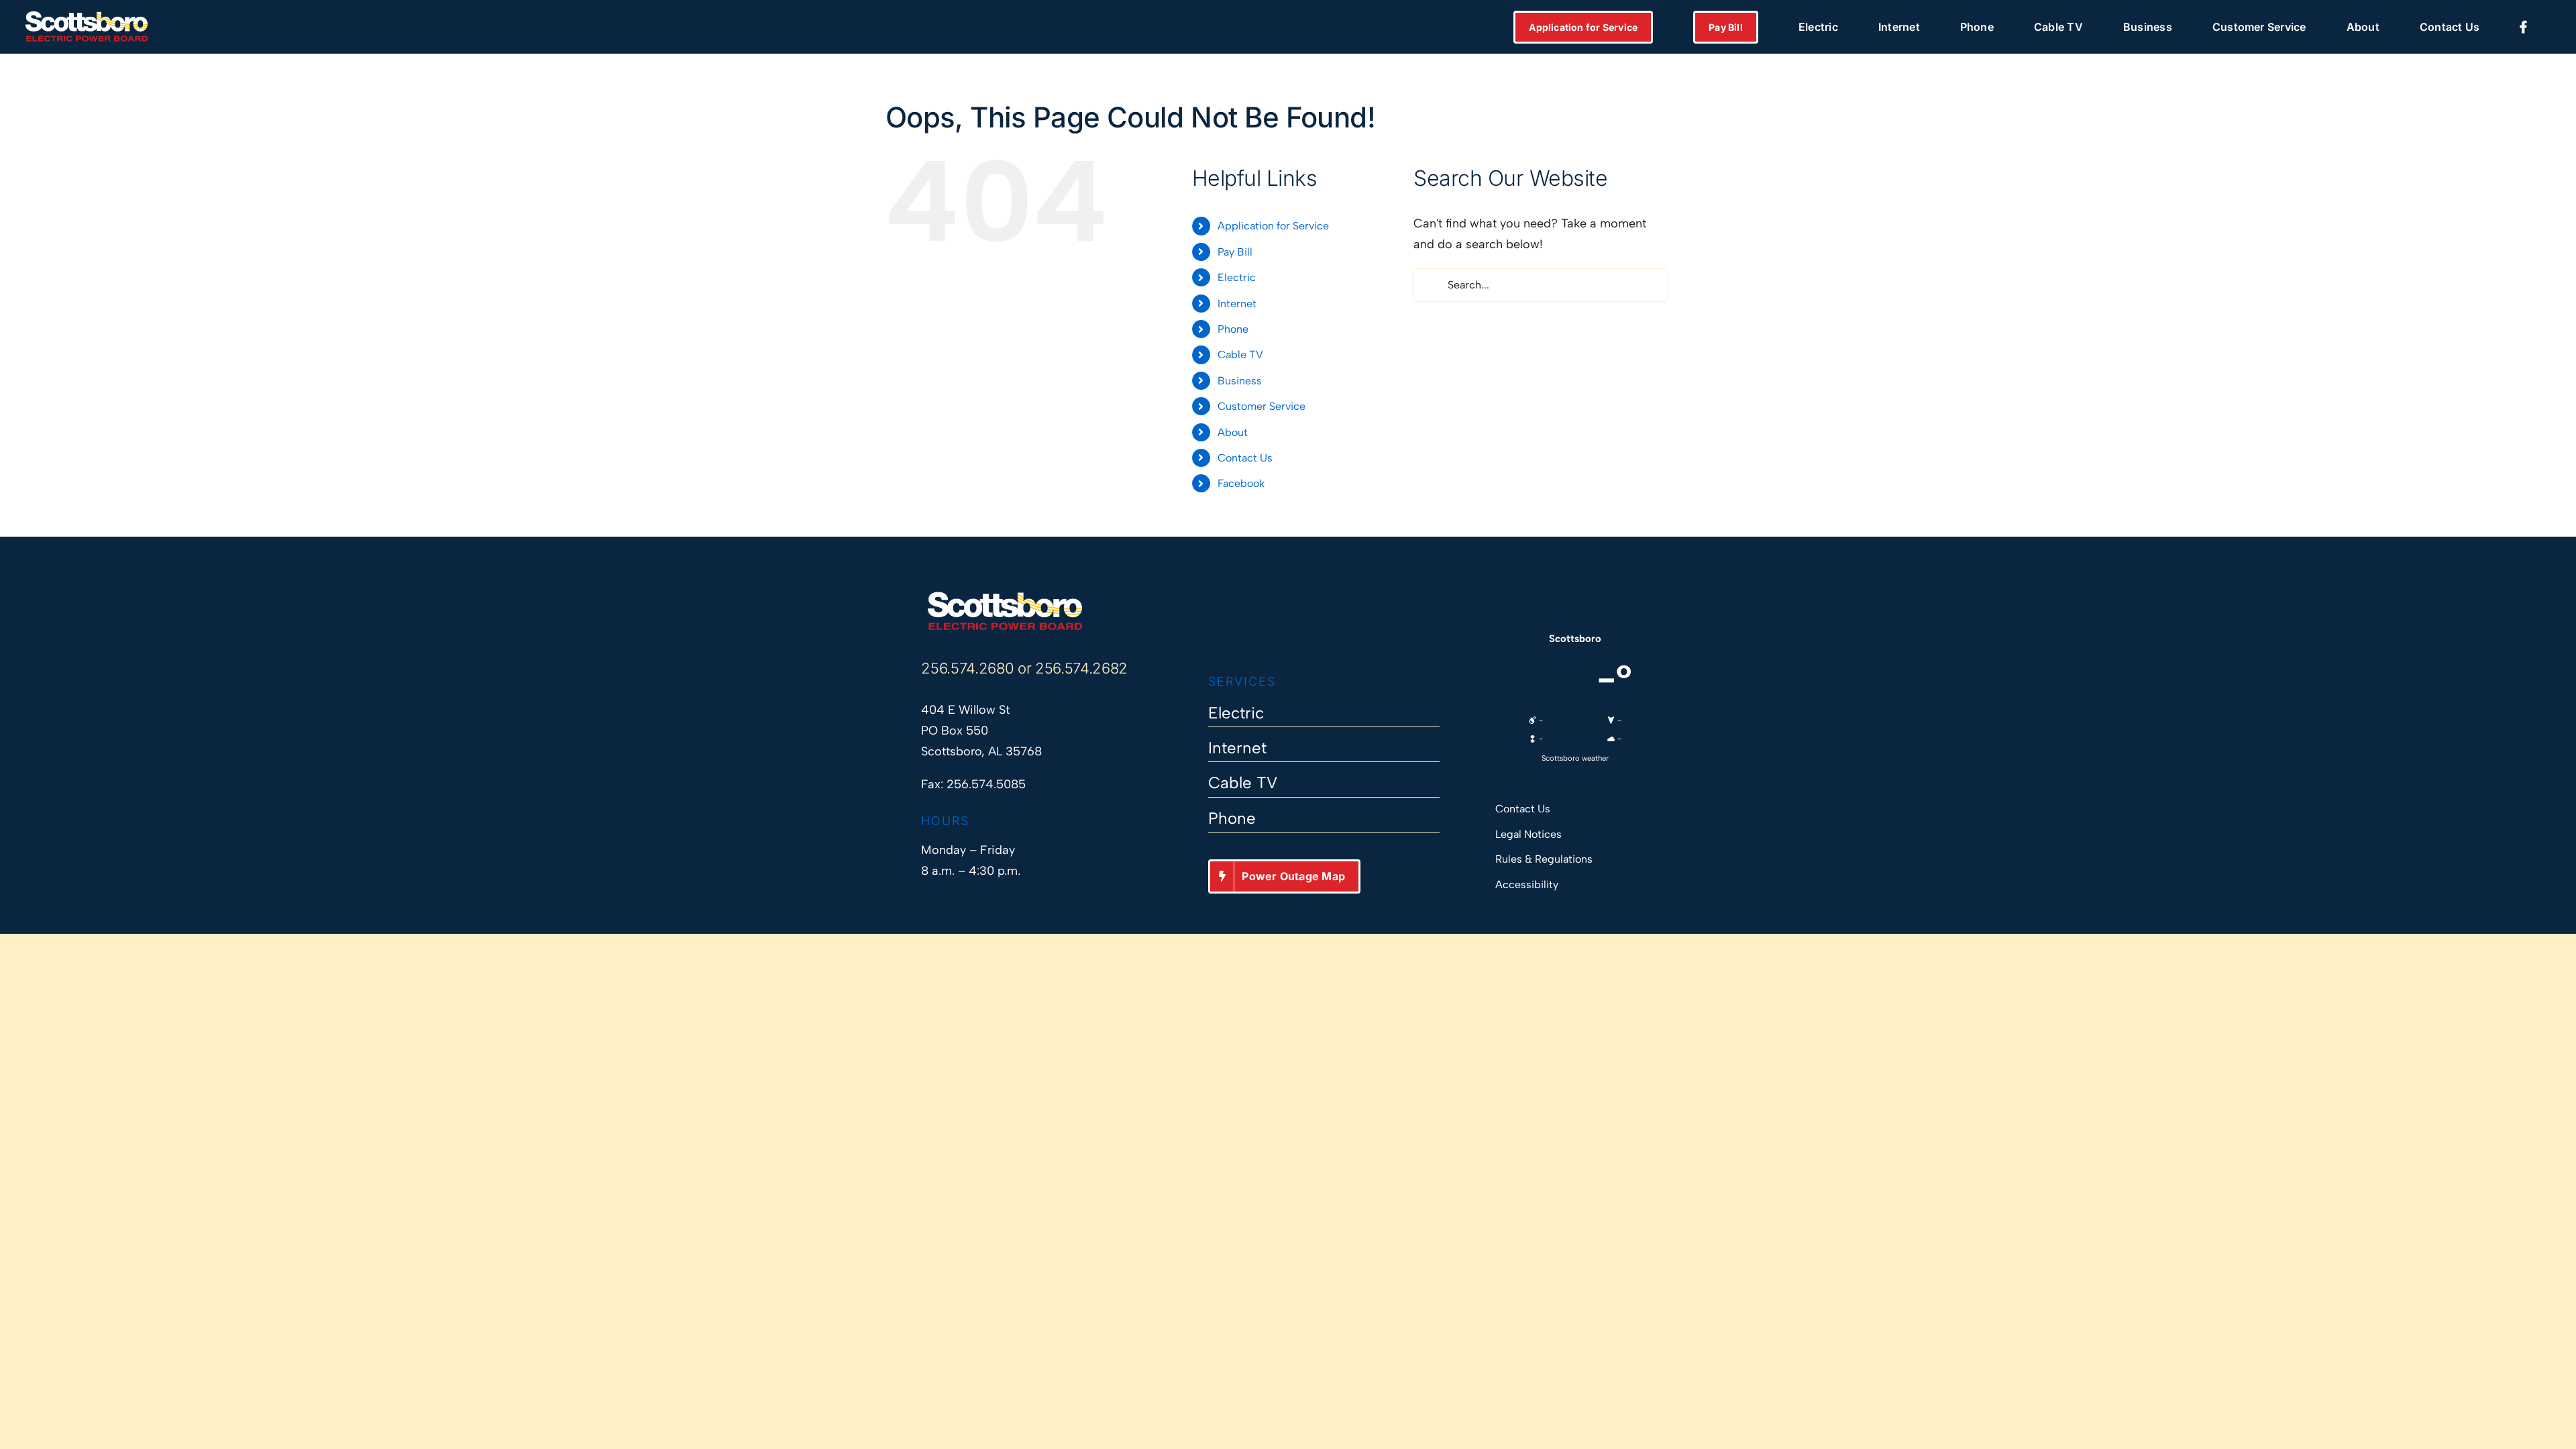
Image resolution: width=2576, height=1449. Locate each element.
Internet (1237, 304)
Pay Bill (1235, 252)
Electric (1237, 277)
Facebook (1241, 483)
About (1233, 432)
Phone (1233, 329)
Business (1240, 381)
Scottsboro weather (1575, 758)
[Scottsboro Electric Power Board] (1005, 596)
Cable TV (1240, 355)
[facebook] (1215, 633)
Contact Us (1245, 458)
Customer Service (1262, 406)
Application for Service (1273, 226)
